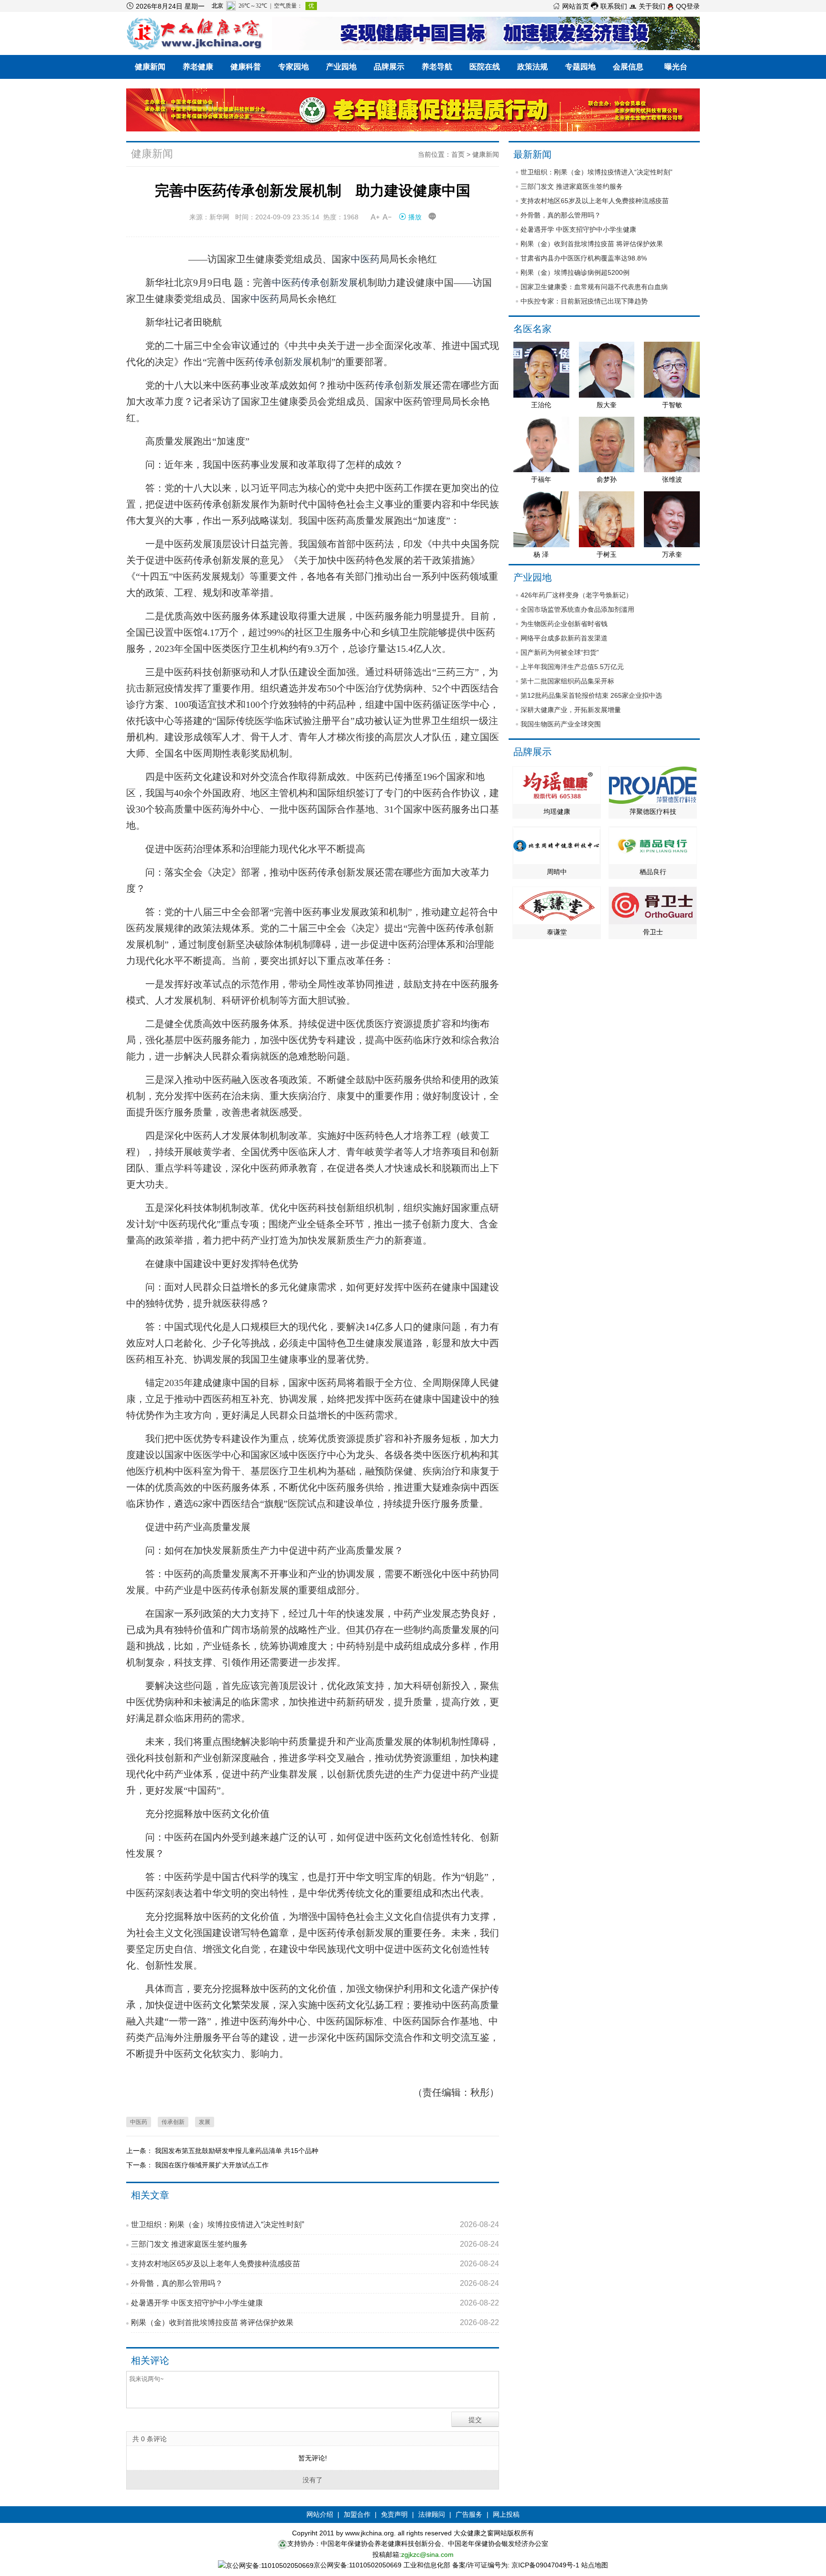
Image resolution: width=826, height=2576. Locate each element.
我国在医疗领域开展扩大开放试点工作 (212, 2165)
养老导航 (437, 67)
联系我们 (609, 6)
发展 (348, 282)
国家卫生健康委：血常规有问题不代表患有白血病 (594, 287)
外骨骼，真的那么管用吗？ (315, 2283)
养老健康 (198, 67)
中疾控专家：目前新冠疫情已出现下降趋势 (584, 301)
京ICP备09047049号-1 (545, 2565)
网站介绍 (320, 2514)
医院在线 (485, 67)
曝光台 (676, 67)
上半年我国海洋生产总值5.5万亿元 (572, 667)
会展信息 (628, 67)
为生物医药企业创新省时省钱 (564, 624)
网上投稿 (506, 2514)
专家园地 (293, 67)
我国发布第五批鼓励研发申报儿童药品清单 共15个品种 (237, 2151)
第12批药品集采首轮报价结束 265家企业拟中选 (591, 695)
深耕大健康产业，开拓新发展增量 (571, 710)
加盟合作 (357, 2514)
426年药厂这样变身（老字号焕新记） (576, 595)
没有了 (313, 2480)
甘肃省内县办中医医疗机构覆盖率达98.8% (584, 258)
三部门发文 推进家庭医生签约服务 (315, 2244)
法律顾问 (432, 2514)
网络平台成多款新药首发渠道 (564, 638)
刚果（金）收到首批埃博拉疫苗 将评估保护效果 (315, 2322)
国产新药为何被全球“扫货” (560, 652)
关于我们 (647, 6)
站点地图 (595, 2565)
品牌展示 (389, 67)
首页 (458, 154)
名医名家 (533, 329)
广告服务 (469, 2514)
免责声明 (394, 2514)
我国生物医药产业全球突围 (561, 724)
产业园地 (341, 67)
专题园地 (580, 67)
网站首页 (571, 6)
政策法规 (533, 67)
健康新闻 (150, 67)
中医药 (365, 259)
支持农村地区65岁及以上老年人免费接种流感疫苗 (315, 2264)
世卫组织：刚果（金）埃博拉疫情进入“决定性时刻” (315, 2224)
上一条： (141, 2151)
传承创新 (320, 282)
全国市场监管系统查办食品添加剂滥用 (577, 609)
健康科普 (246, 67)
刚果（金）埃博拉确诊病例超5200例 (575, 272)
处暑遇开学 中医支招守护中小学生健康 (315, 2303)
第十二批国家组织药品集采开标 (567, 681)
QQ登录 (687, 6)
